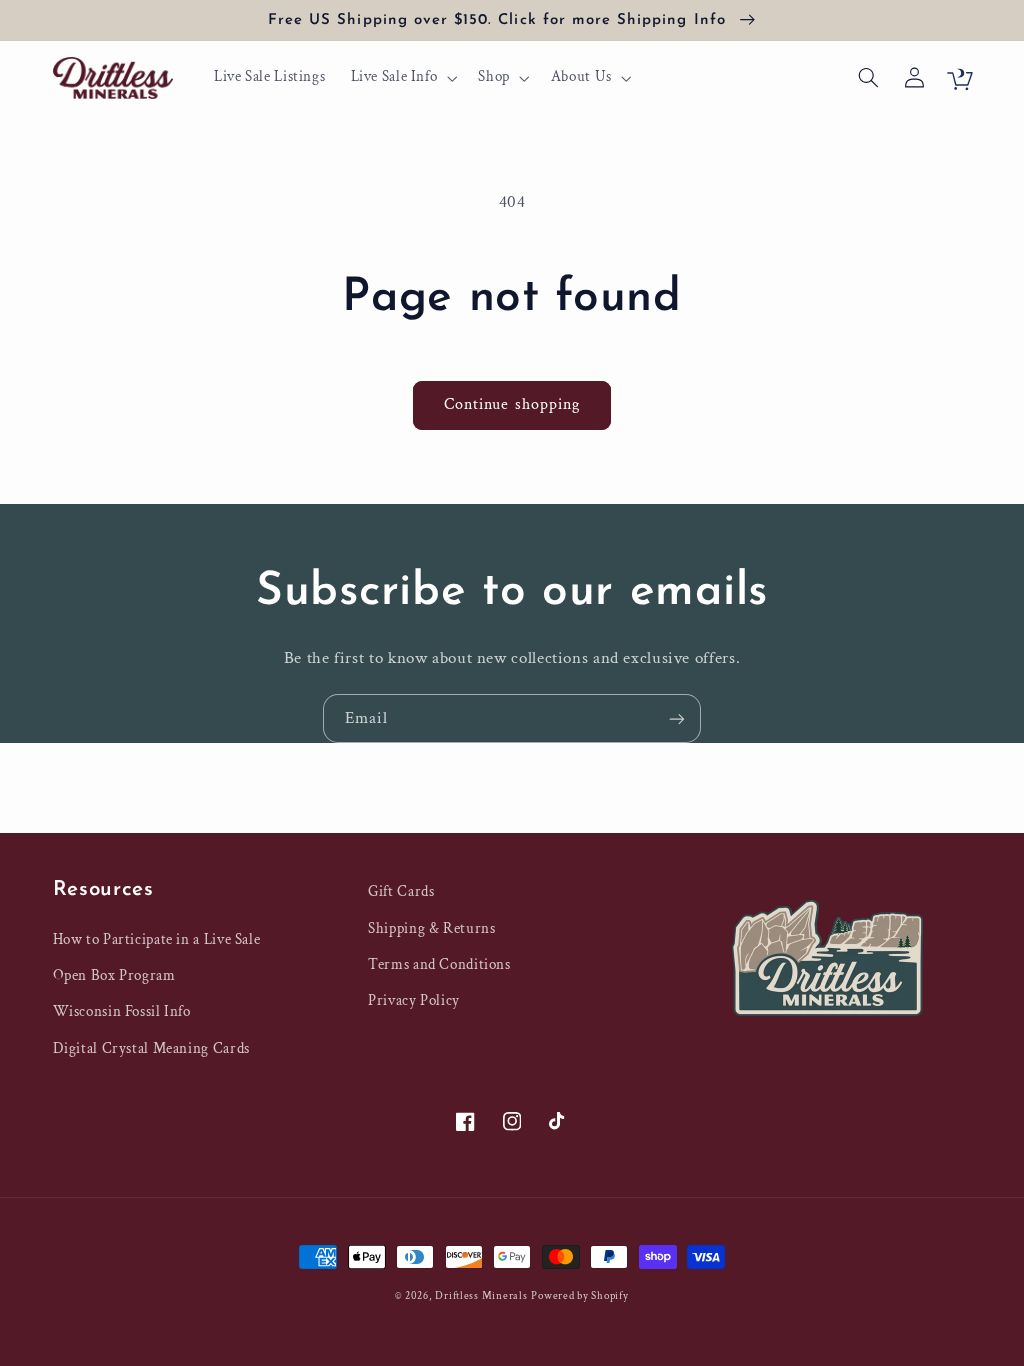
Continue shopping (512, 404)
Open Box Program (114, 975)
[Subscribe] (677, 718)
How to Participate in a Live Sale (157, 939)
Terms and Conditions (439, 964)
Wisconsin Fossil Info (122, 1011)
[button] (402, 78)
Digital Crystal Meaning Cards (151, 1048)
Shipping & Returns (431, 928)
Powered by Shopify (579, 1296)
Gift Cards (401, 891)
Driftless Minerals (481, 1296)
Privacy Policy (414, 1000)
